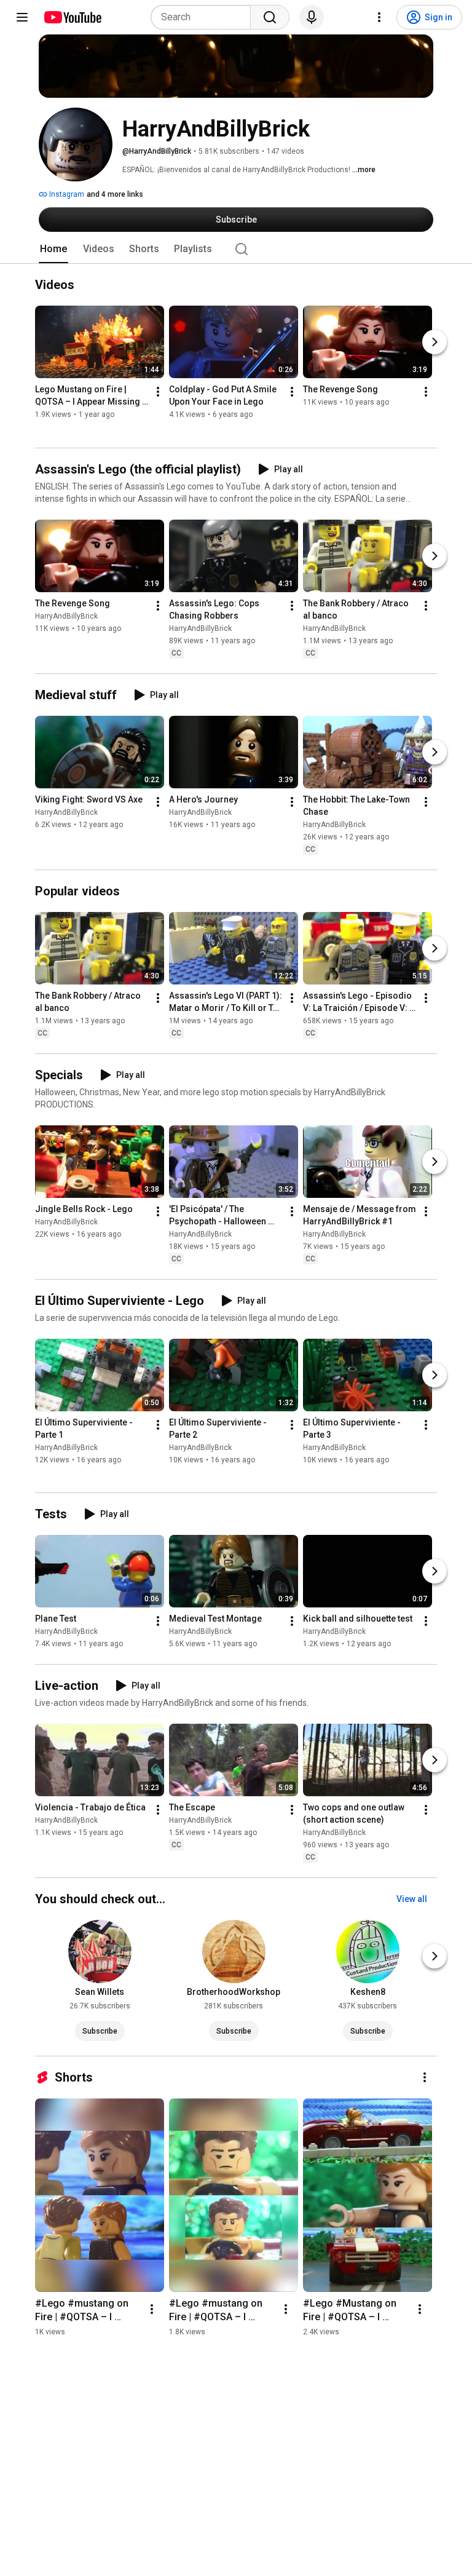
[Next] (435, 343)
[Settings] (379, 17)
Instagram (66, 194)
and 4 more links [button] (115, 194)
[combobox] (204, 17)
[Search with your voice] (312, 17)
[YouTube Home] (72, 17)
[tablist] (236, 249)
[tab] (53, 249)
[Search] (270, 17)
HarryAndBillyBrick (66, 616)
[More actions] (158, 392)
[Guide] (22, 17)
